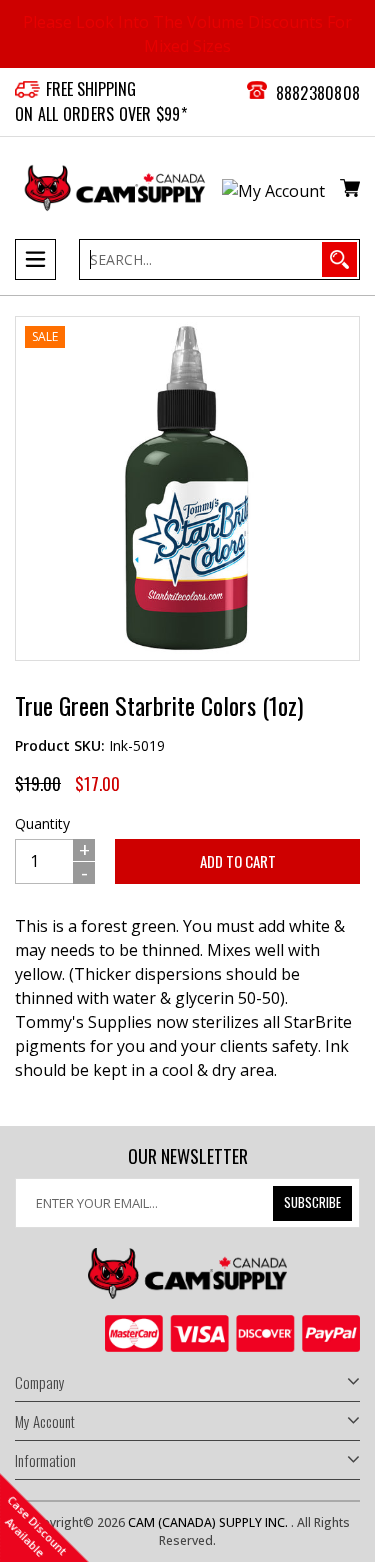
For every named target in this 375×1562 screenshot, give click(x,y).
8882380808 (318, 93)
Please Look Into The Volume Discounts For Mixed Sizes (187, 34)
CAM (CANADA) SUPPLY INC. (209, 1522)
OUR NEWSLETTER (188, 1157)
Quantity (42, 823)
